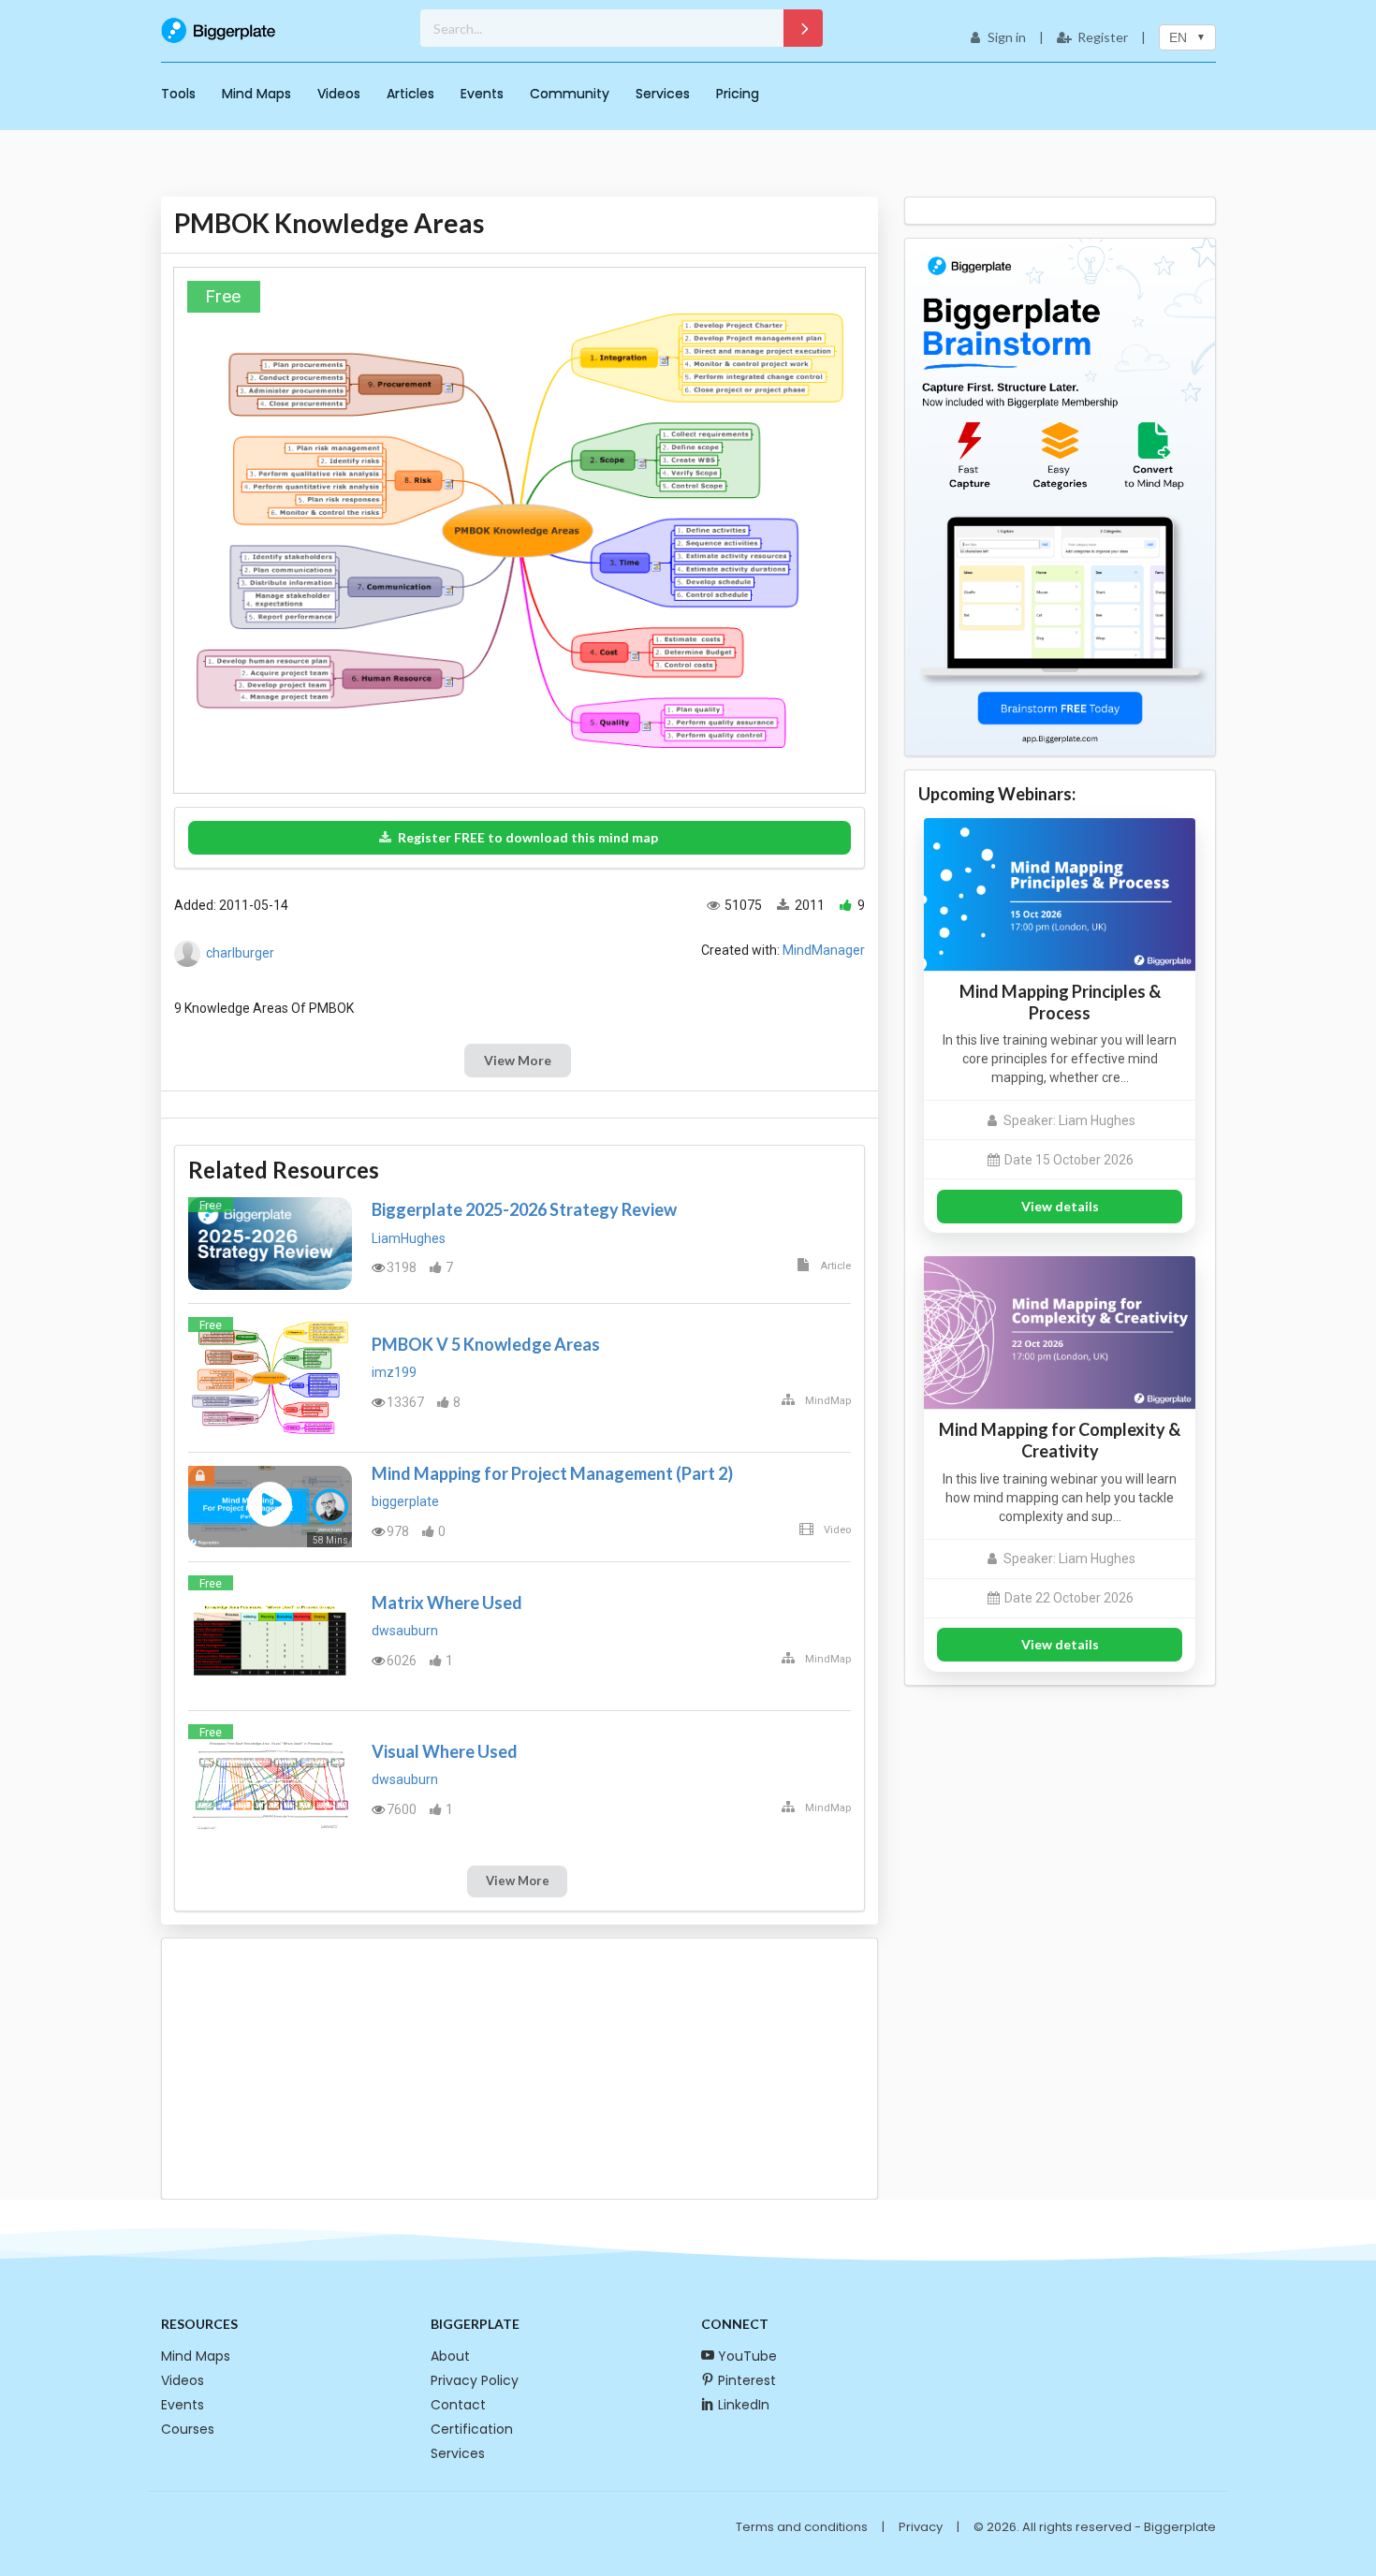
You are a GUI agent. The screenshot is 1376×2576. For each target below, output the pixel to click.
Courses (188, 2429)
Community (570, 94)
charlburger (240, 953)
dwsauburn (405, 1631)
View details (1060, 1206)
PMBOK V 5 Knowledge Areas (486, 1344)
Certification (472, 2429)
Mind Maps (256, 94)
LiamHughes (409, 1238)
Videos (339, 94)
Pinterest (747, 2380)
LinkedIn (744, 2405)
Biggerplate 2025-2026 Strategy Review (524, 1209)
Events (482, 94)
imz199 (394, 1372)
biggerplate (405, 1501)
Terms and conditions (802, 2527)
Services (663, 94)
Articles (410, 94)
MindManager (824, 950)
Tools (178, 94)
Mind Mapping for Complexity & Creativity (1060, 1440)
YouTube (747, 2356)
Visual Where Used (445, 1751)
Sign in (1007, 37)
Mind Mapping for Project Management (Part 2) (552, 1473)
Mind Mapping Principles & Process (1060, 1002)
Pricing (738, 94)
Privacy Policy (475, 2380)
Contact (458, 2405)
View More (518, 1060)
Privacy (921, 2527)
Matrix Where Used (447, 1603)
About (450, 2356)
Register (1103, 37)
